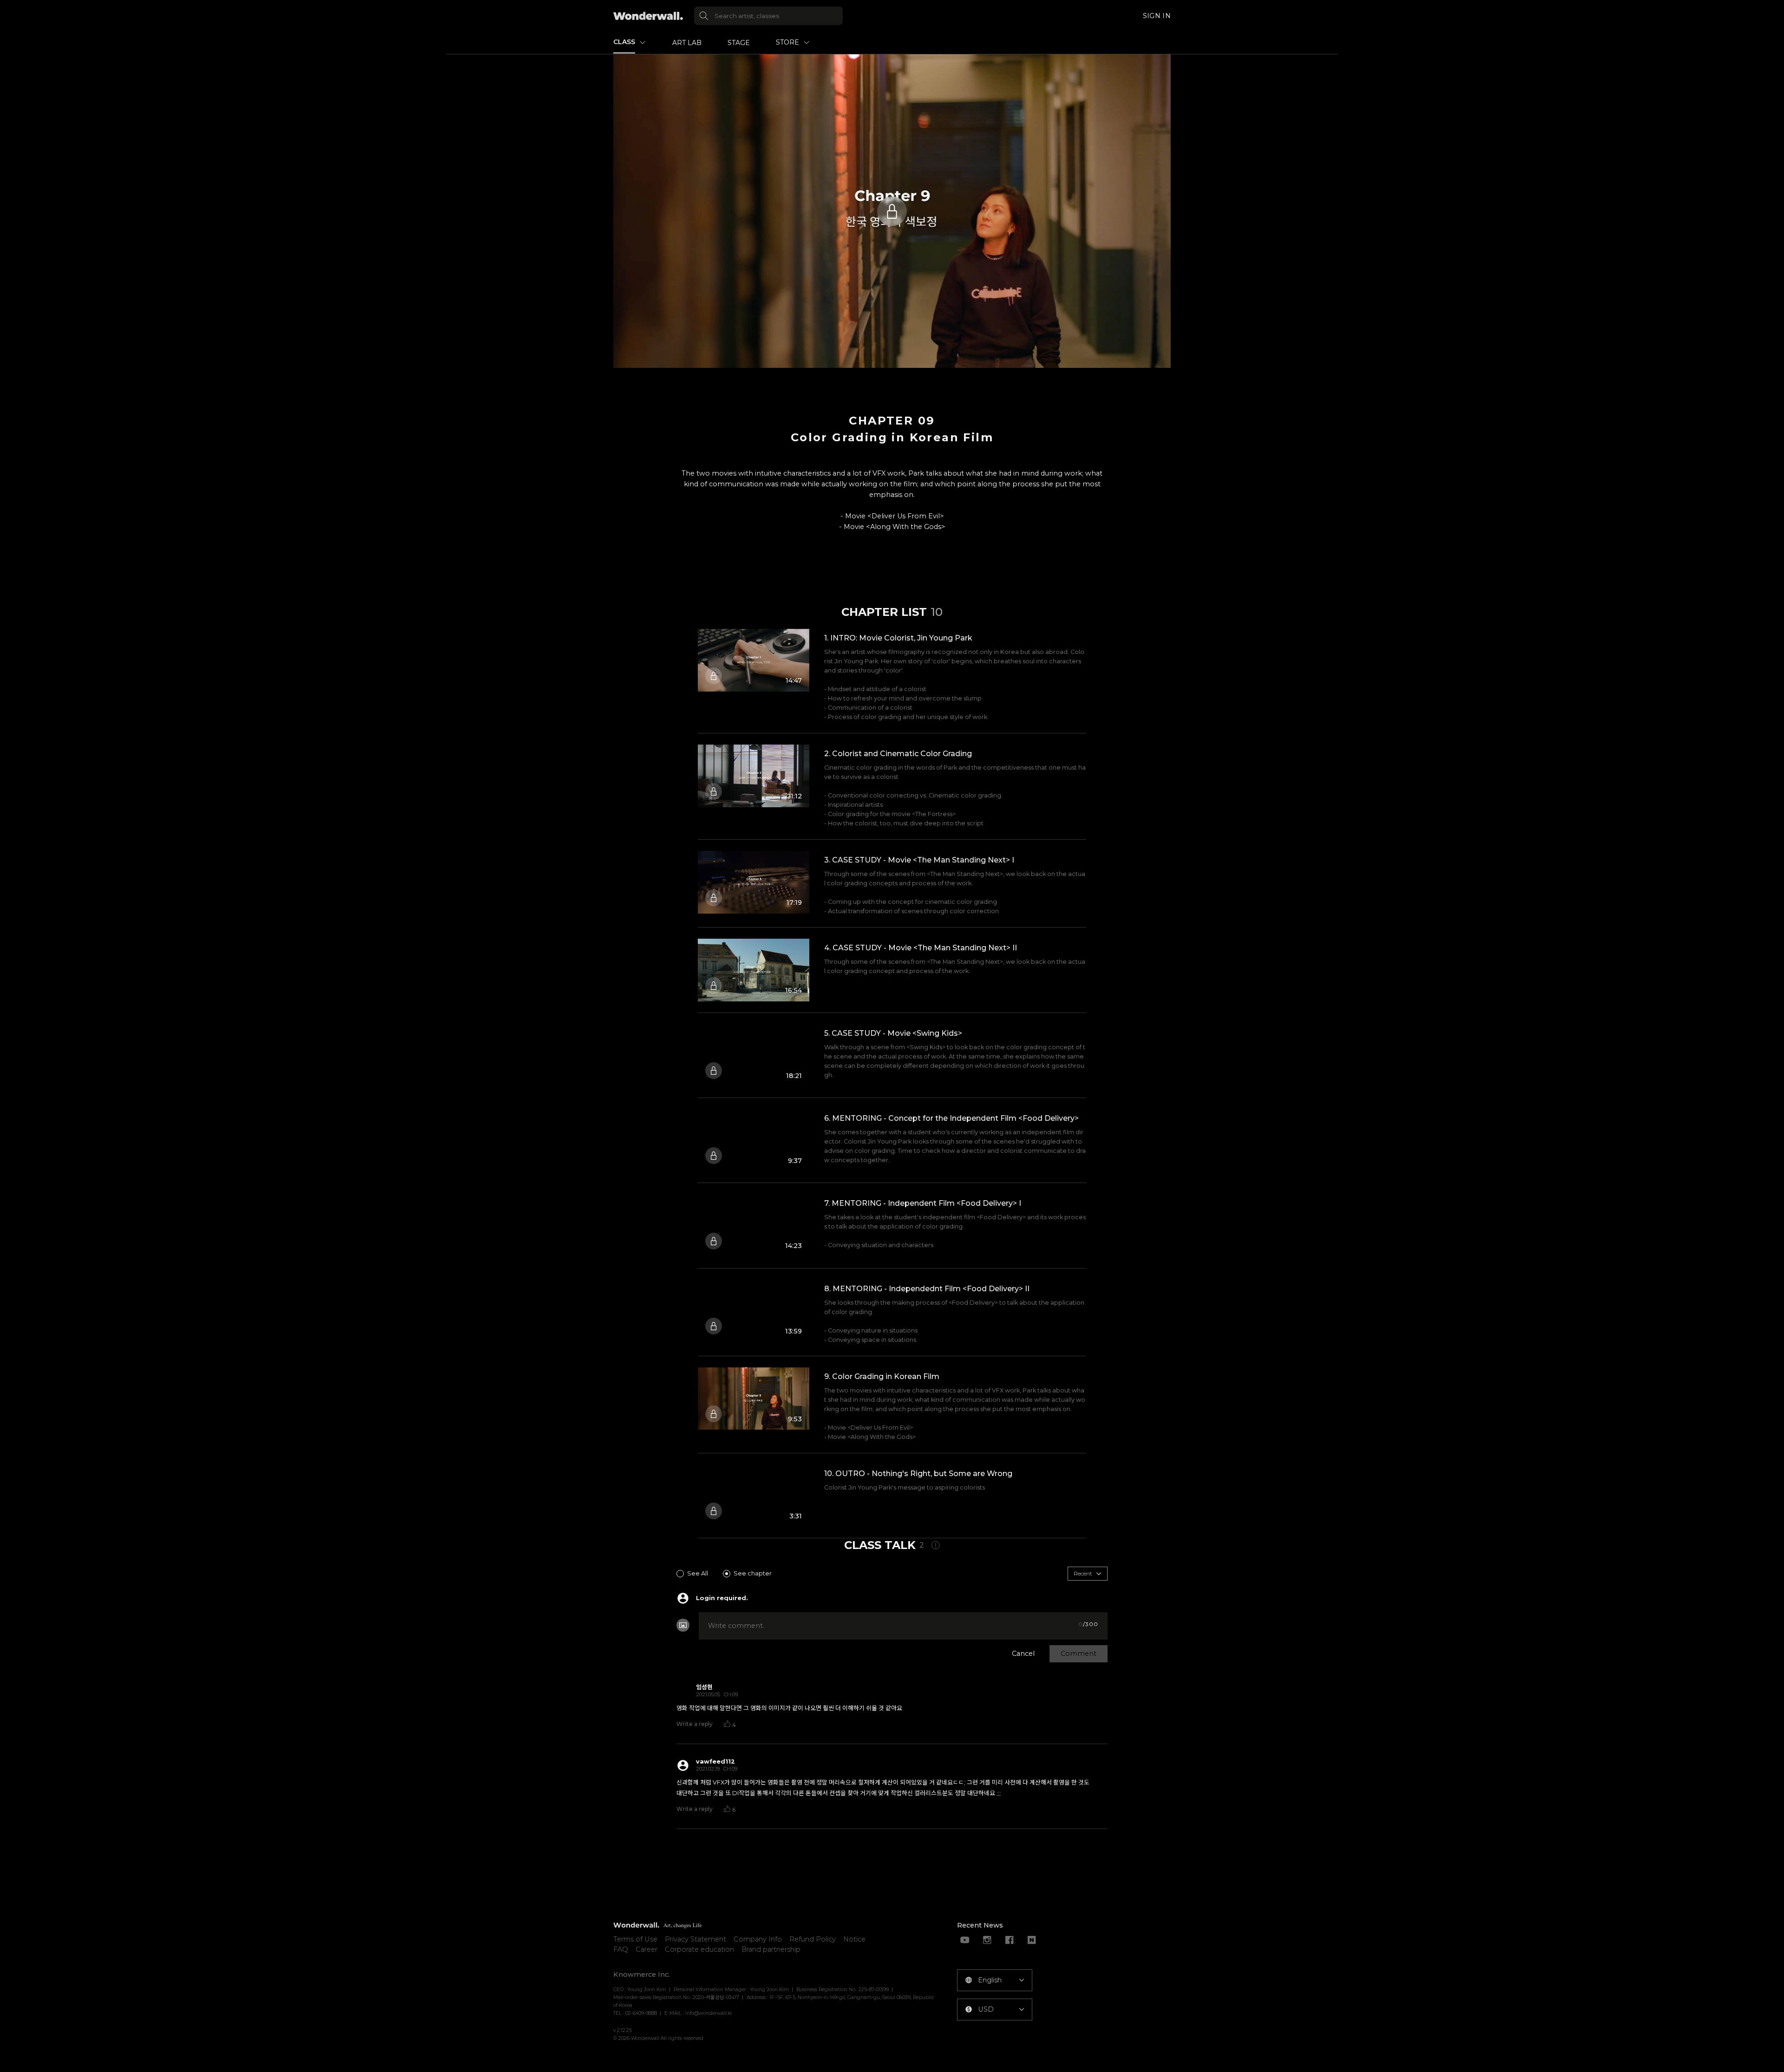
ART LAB (687, 43)
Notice (854, 1939)
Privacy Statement (695, 1939)
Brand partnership (771, 1949)
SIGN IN (1157, 16)
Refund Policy (813, 1939)
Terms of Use (635, 1939)
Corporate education (699, 1949)
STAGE (739, 43)
